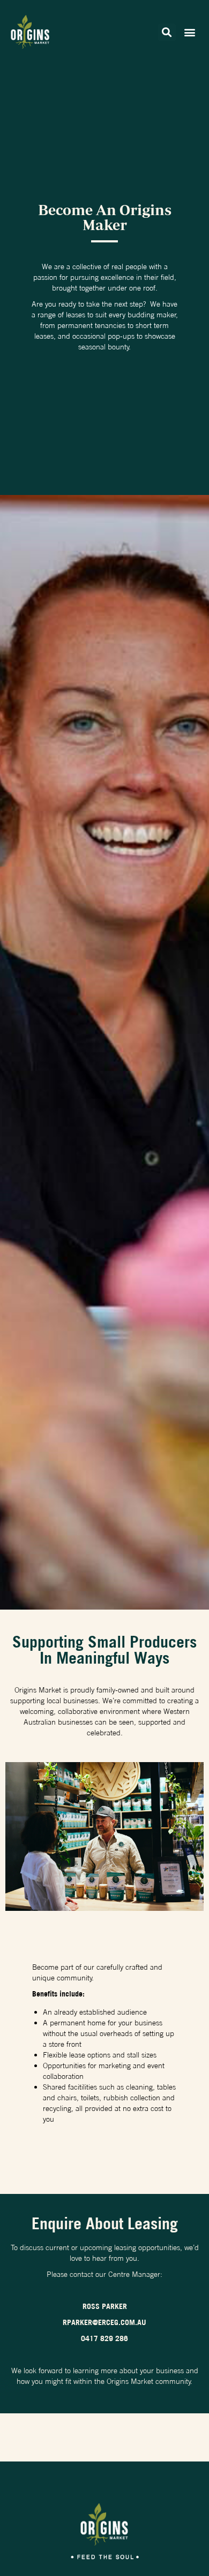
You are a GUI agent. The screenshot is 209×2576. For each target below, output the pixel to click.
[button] (167, 32)
